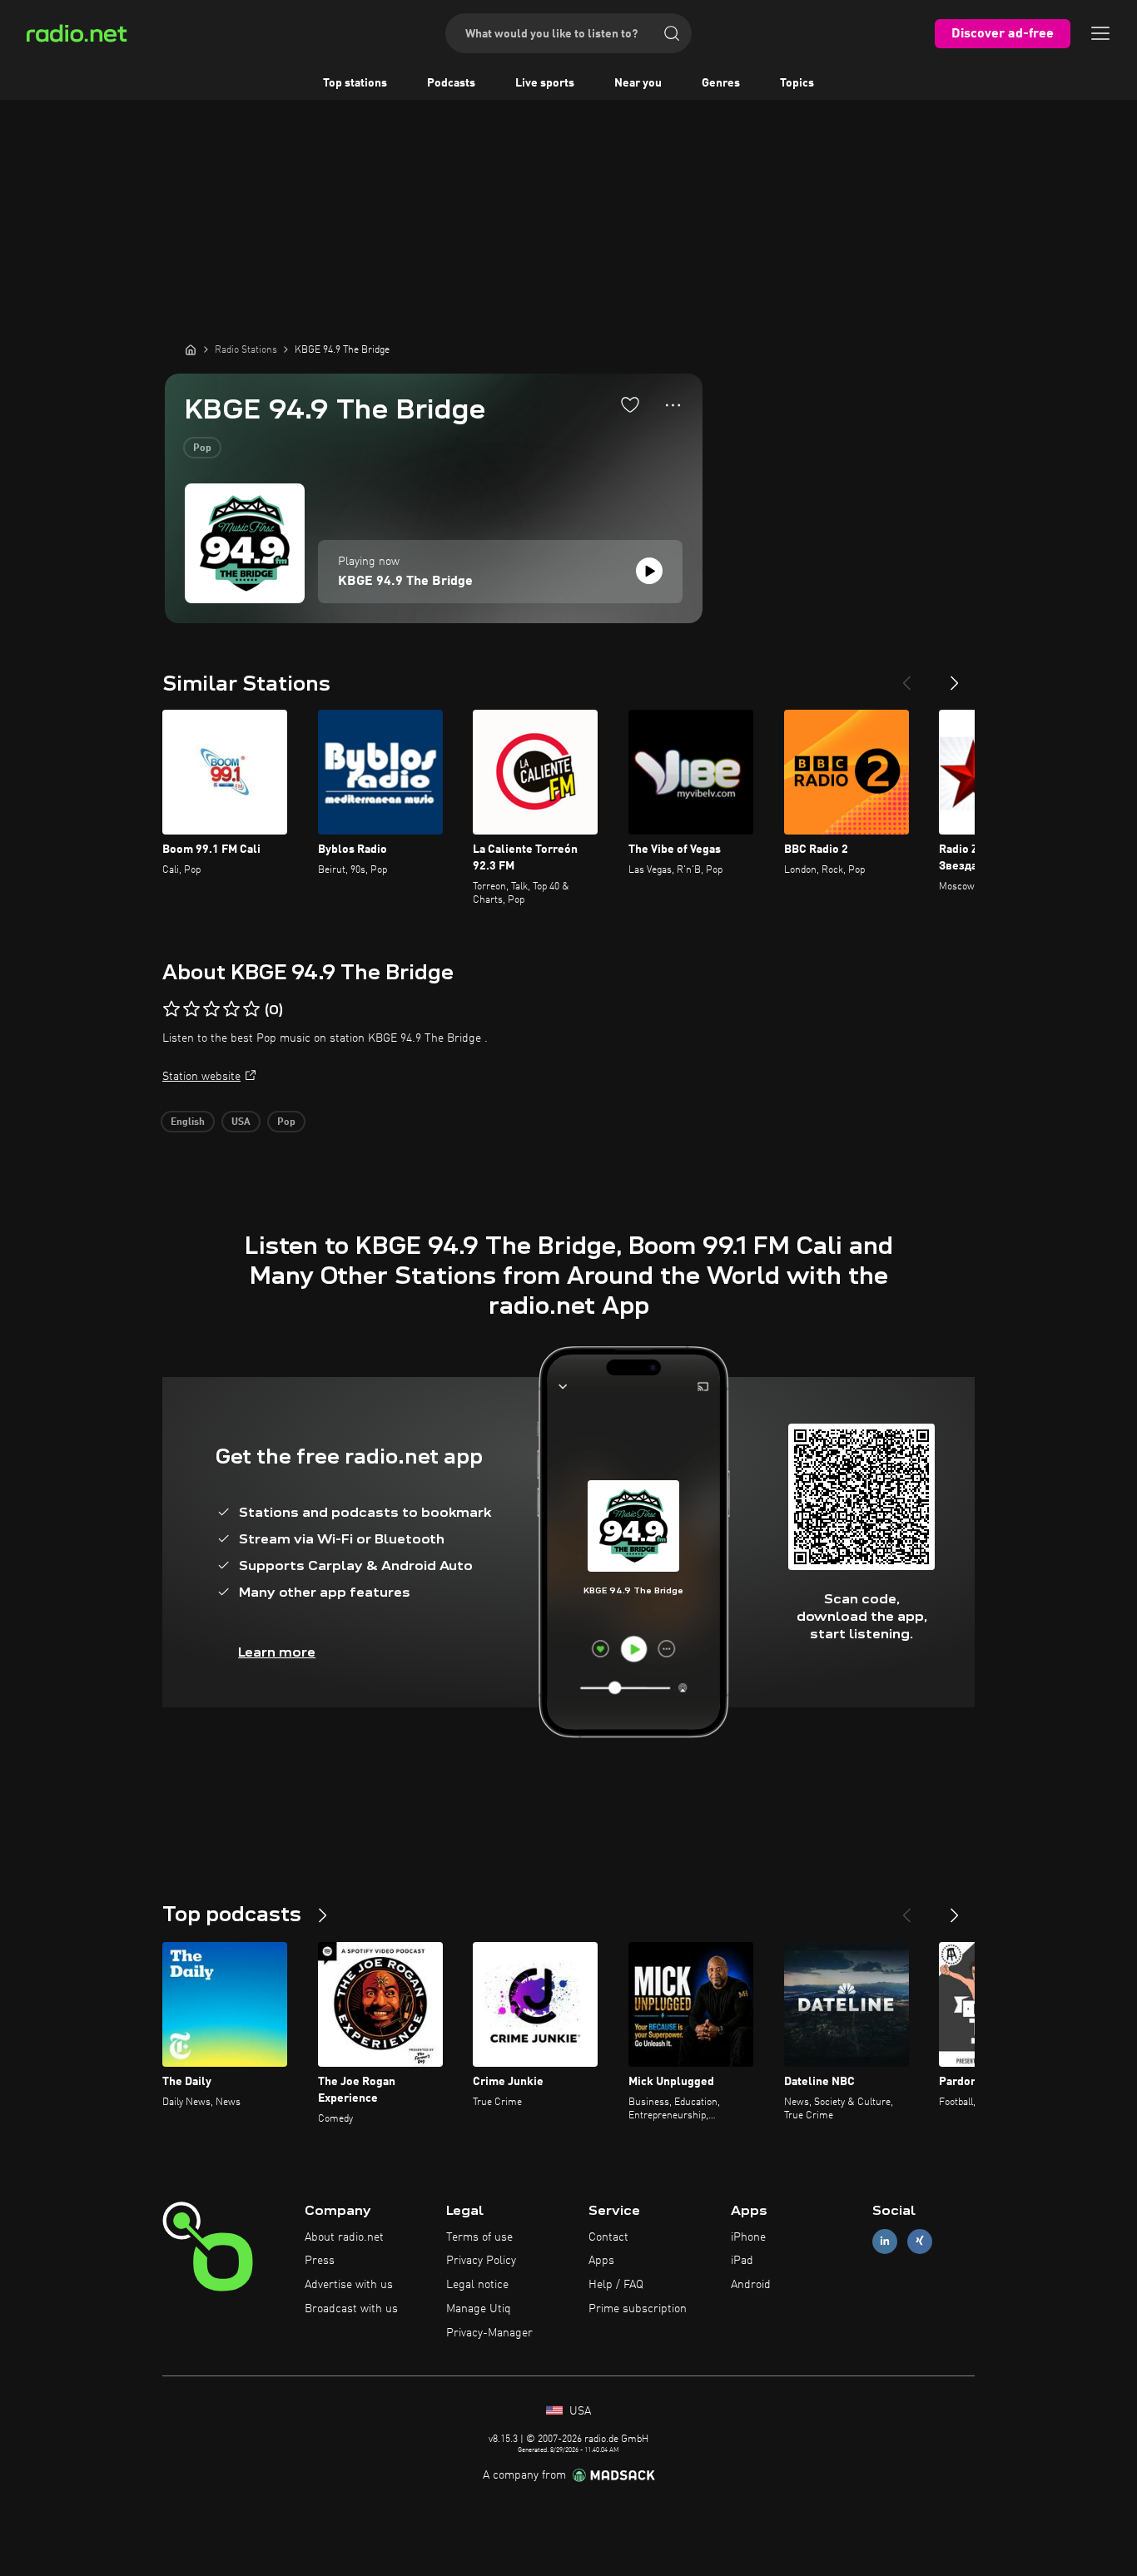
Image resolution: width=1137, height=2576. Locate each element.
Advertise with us (349, 2285)
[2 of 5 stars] (191, 1009)
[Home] (191, 349)
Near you (638, 83)
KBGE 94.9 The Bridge (405, 582)
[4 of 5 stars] (231, 1009)
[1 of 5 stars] (171, 1009)
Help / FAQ (616, 2285)
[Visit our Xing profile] (920, 2241)
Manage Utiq (479, 2309)
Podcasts (451, 83)
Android (751, 2285)
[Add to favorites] (630, 404)
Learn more (277, 1652)
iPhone (748, 2237)
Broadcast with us (351, 2309)
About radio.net (344, 2237)
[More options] (673, 405)
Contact (608, 2237)
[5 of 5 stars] (251, 1009)
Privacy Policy (481, 2261)
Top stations (355, 83)
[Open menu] (1100, 33)
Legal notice (477, 2285)
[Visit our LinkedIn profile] (885, 2241)
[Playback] (649, 571)
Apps (601, 2261)
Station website (201, 1077)
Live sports (545, 83)
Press (320, 2261)
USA (241, 1122)
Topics (797, 83)
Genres (721, 83)
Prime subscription (638, 2309)
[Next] (955, 676)
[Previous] (906, 676)
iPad (742, 2261)
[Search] (672, 33)
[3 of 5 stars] (211, 1009)
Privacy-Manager (489, 2333)
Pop (202, 448)
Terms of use (479, 2237)
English (188, 1122)
